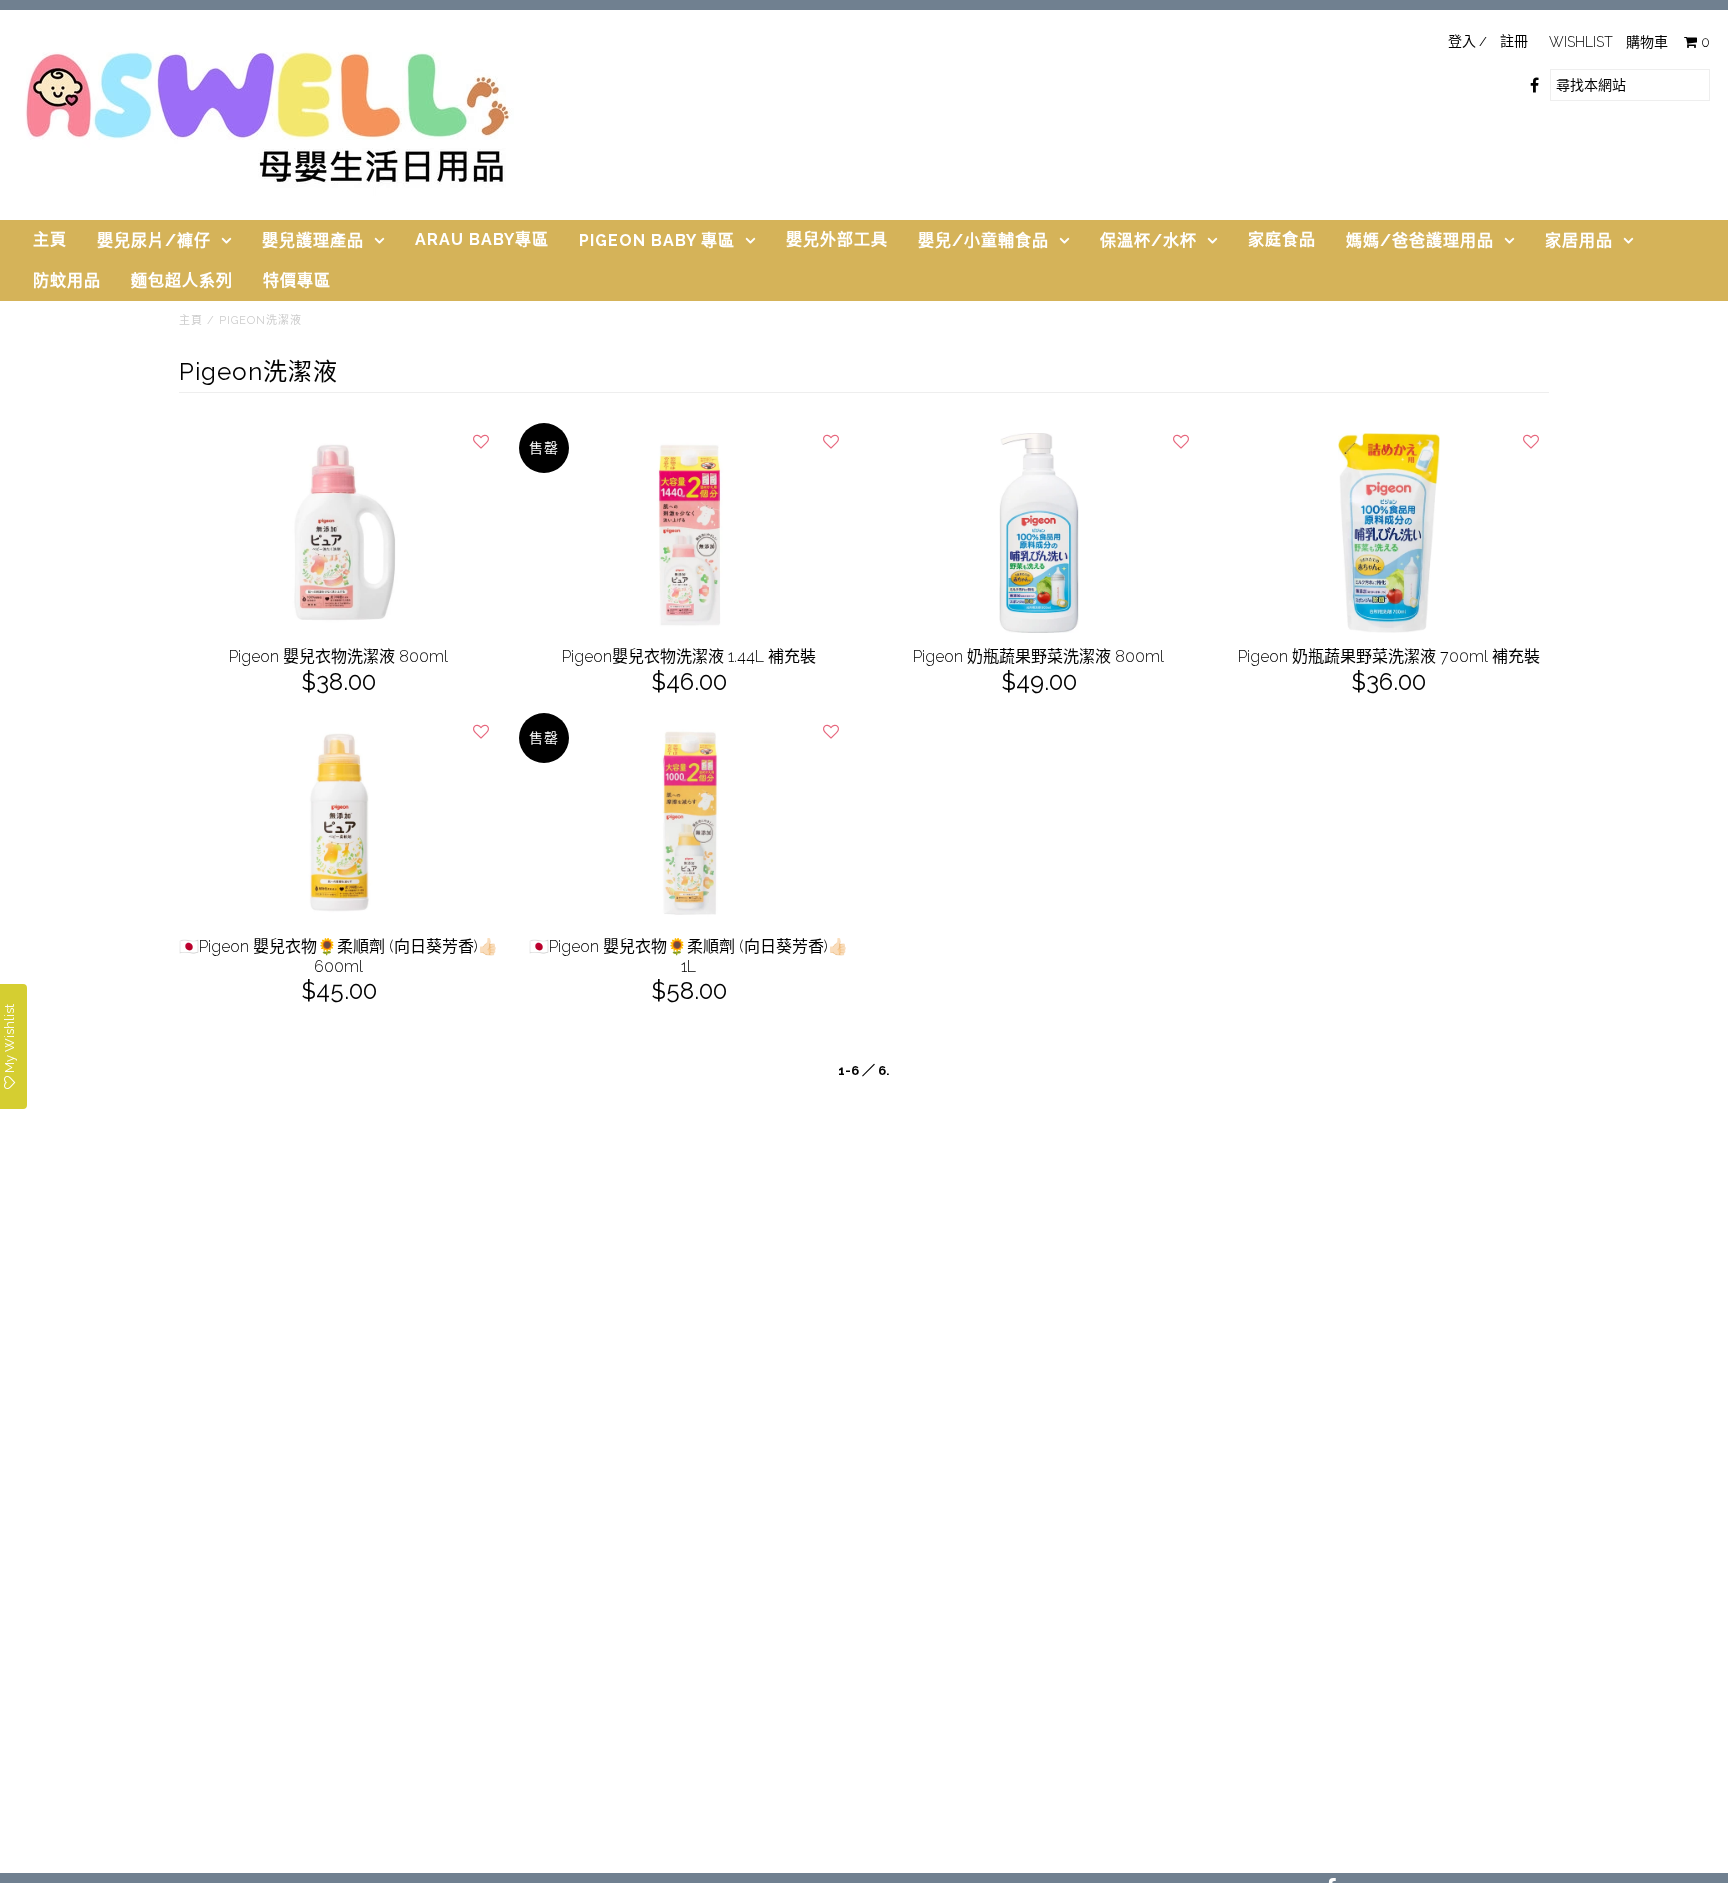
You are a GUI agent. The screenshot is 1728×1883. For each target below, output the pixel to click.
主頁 (50, 239)
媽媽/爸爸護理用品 (1420, 240)
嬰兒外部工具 (837, 239)
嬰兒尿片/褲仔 (154, 240)
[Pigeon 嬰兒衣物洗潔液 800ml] (339, 533)
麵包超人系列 (182, 280)
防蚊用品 (67, 280)
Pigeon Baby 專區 (657, 240)
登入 (1462, 41)
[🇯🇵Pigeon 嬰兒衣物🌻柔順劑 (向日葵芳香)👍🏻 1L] (689, 823)
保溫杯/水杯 (1148, 240)
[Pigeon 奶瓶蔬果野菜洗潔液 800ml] (1039, 533)
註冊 (1514, 41)
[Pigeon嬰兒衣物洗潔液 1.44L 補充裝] (689, 533)
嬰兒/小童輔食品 (983, 240)
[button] (481, 441)
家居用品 (1579, 240)
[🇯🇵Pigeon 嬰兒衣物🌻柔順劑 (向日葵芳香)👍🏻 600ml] (339, 823)
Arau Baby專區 (482, 239)
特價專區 (297, 280)
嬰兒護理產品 (313, 240)
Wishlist (1581, 42)
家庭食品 (1282, 239)
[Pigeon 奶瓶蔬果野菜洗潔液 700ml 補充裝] (1389, 533)
